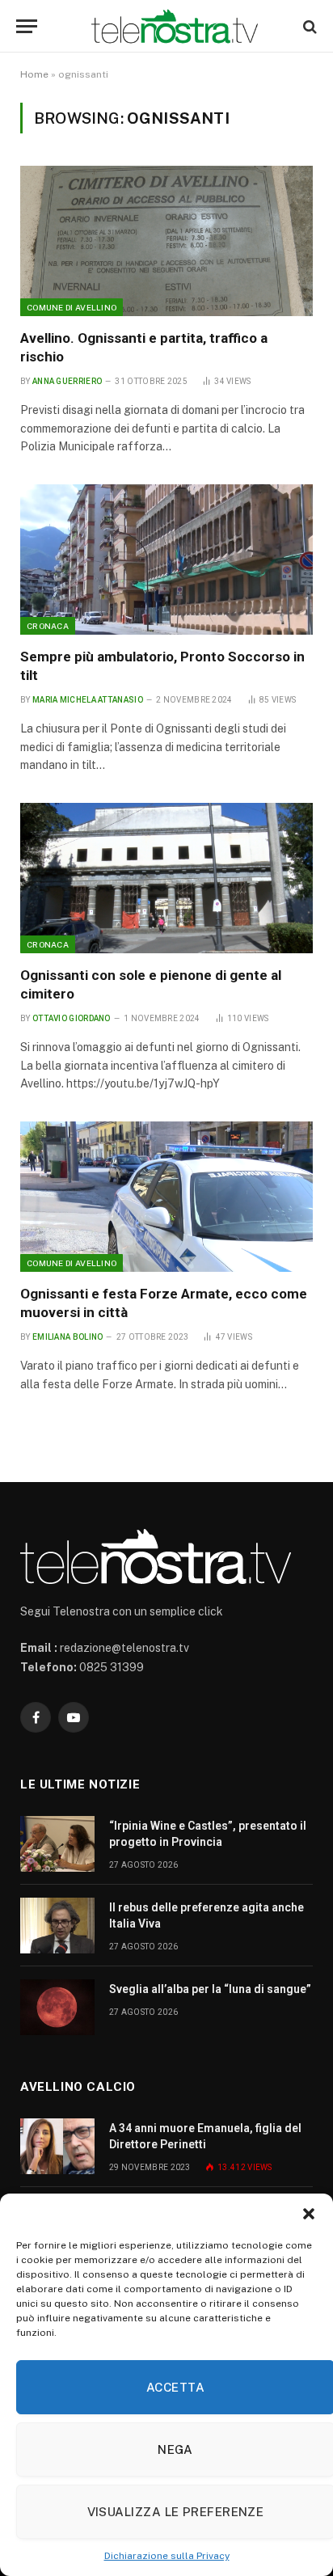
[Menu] (27, 26)
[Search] (308, 26)
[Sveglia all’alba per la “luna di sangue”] (57, 2007)
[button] (309, 2214)
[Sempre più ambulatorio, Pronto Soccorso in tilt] (166, 560)
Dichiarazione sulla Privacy (167, 2556)
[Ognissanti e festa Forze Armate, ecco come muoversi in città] (166, 1197)
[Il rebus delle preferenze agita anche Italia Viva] (57, 1926)
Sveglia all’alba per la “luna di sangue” (210, 1989)
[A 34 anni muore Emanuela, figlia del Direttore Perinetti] (57, 2146)
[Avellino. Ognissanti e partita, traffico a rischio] (166, 241)
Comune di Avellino (72, 307)
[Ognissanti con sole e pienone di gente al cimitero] (166, 878)
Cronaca (48, 626)
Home (34, 74)
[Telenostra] (175, 26)
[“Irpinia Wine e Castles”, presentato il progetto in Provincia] (57, 1844)
